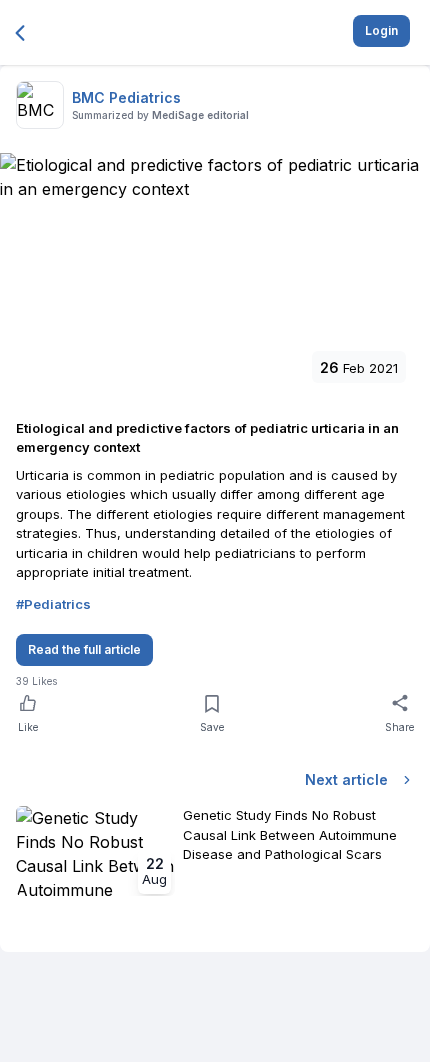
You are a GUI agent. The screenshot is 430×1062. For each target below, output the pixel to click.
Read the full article (84, 649)
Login (381, 30)
